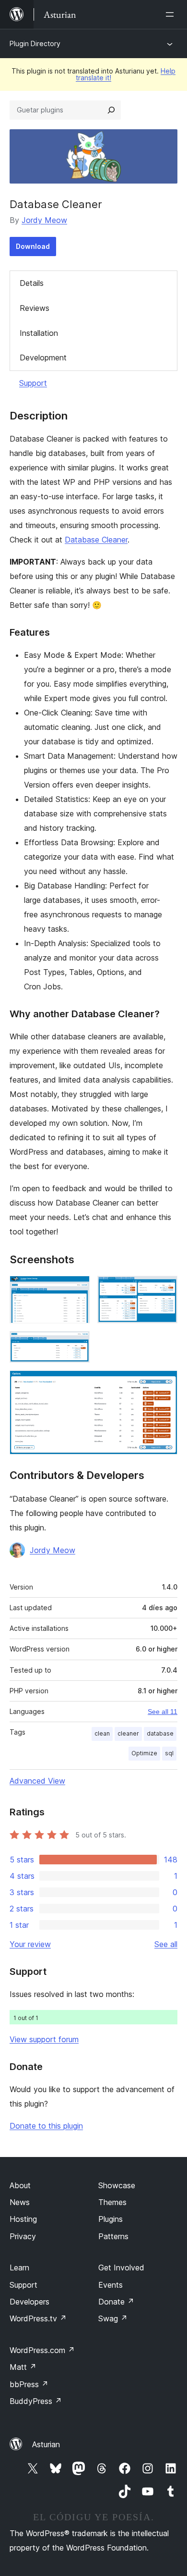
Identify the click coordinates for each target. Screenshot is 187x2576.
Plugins (111, 2219)
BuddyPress (36, 2401)
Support (33, 383)
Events (111, 2285)
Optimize (144, 1753)
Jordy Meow (44, 220)
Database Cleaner (96, 540)
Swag (113, 2318)
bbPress (29, 2384)
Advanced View (37, 1781)
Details (32, 283)
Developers (29, 2302)
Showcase (117, 2185)
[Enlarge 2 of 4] (164, 1289)
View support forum (44, 2039)
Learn (19, 2268)
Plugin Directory (35, 43)
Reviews (35, 308)
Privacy (23, 2236)
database (160, 1733)
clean (102, 1733)
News (20, 2202)
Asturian (46, 2444)
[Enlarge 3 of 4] (77, 1344)
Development (43, 357)
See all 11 (163, 1712)
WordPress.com (42, 2350)
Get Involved (121, 2268)
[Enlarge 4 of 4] (164, 1383)
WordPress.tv (38, 2318)
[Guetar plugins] (111, 110)
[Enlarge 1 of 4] (77, 1289)
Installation (39, 333)
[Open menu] (172, 14)
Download (33, 246)
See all (166, 1944)
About (20, 2185)
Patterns (113, 2236)
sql (169, 1753)
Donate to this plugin (46, 2126)
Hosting (23, 2219)
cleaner (128, 1733)
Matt (23, 2367)
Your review (30, 1944)
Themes (112, 2202)
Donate (116, 2302)
